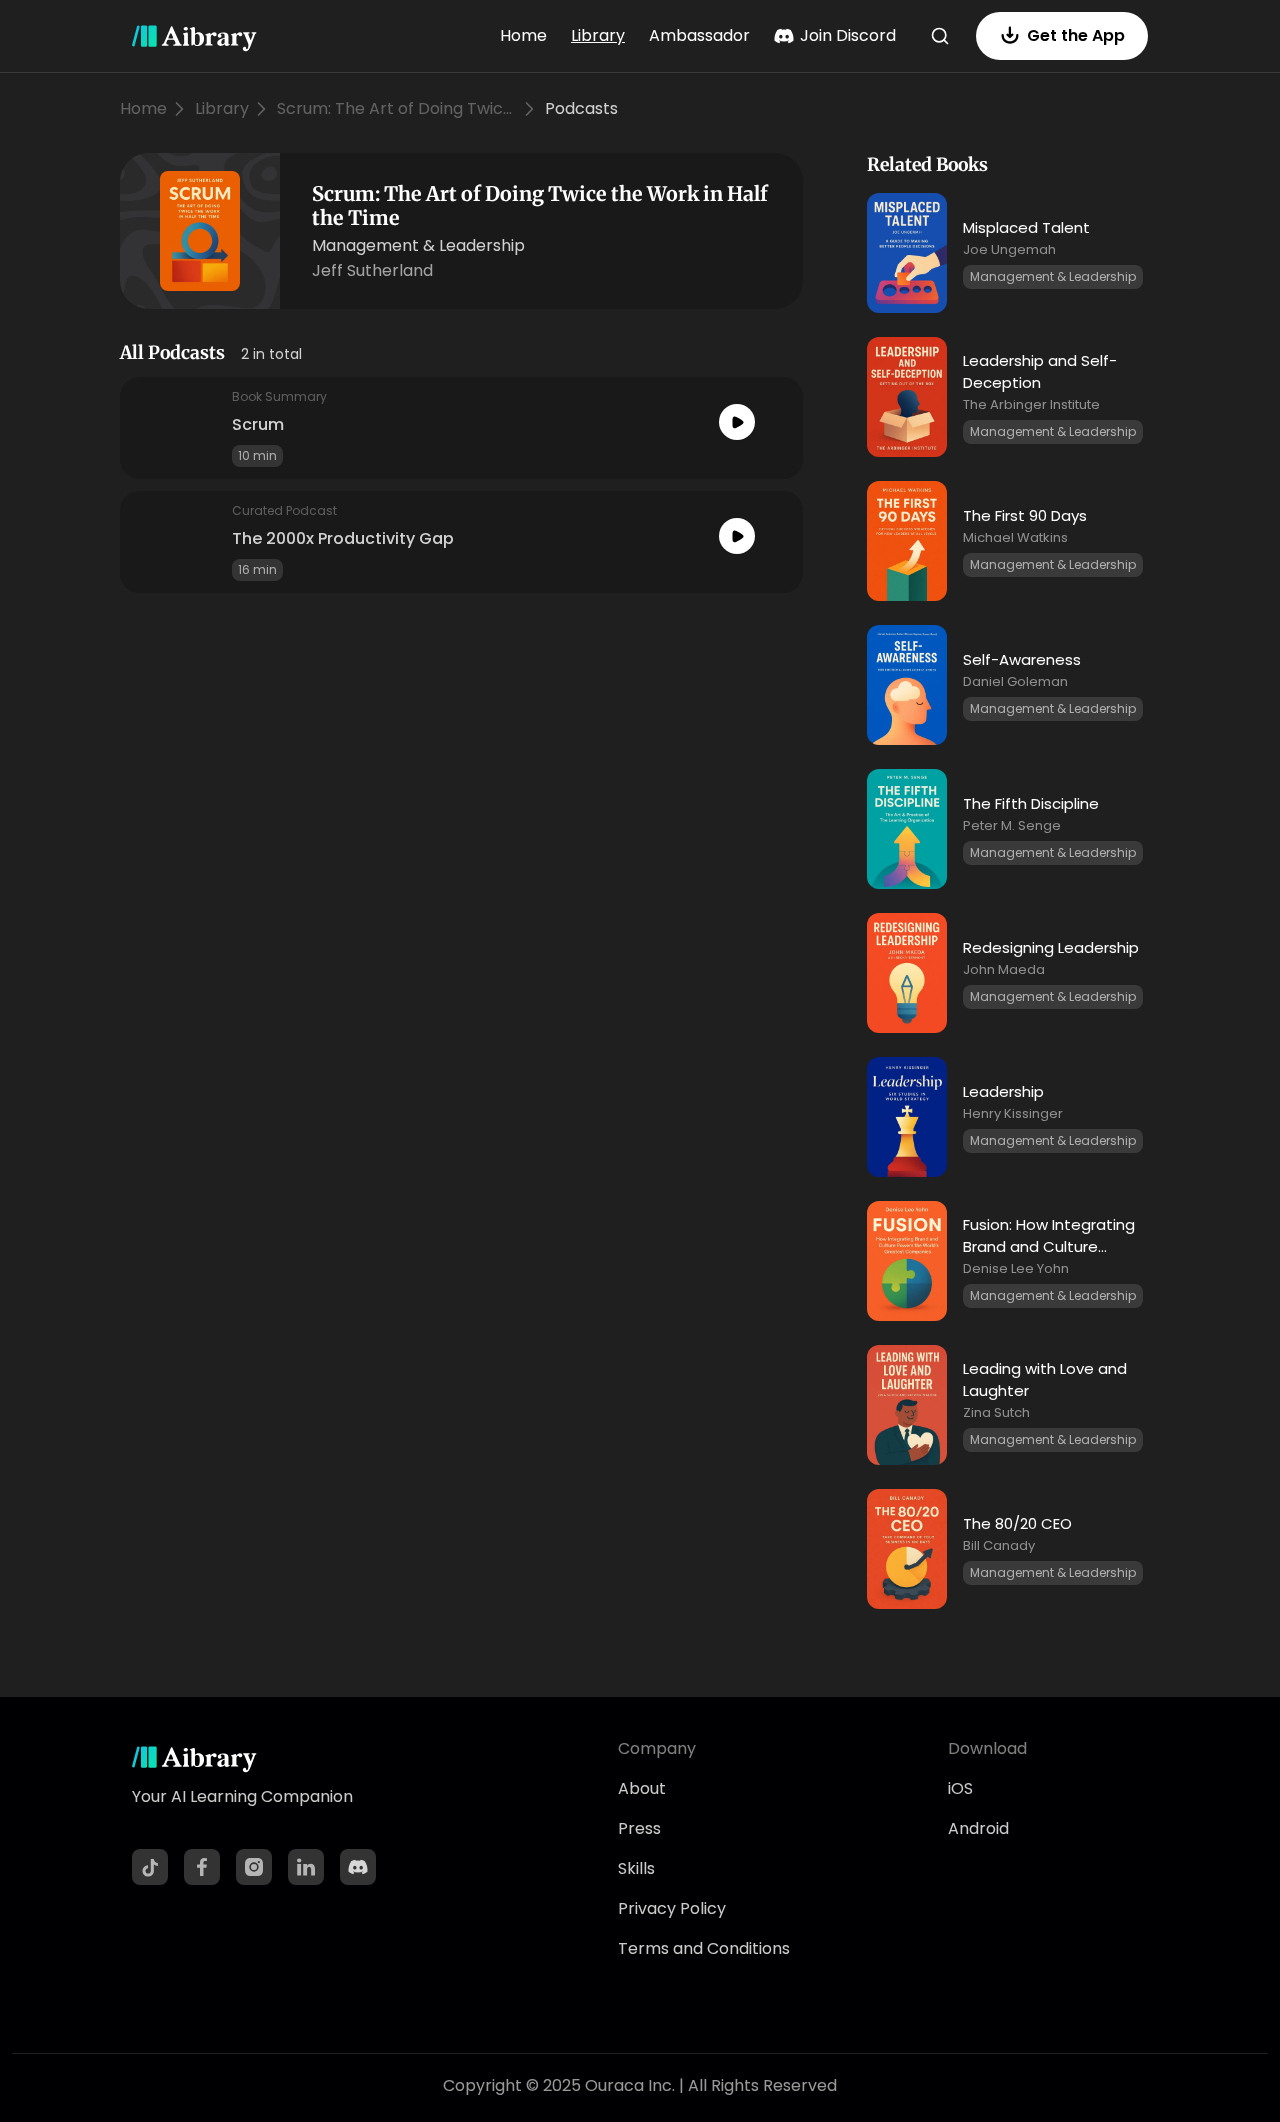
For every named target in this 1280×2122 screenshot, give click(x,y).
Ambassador (699, 35)
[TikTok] (150, 1867)
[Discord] (358, 1867)
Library (598, 35)
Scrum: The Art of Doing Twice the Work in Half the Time (397, 108)
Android (978, 1828)
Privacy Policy (672, 1908)
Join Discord (848, 35)
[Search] (940, 36)
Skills (636, 1868)
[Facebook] (202, 1867)
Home (523, 35)
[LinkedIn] (306, 1867)
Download (987, 1748)
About (642, 1788)
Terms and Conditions (704, 1948)
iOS (960, 1788)
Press (639, 1828)
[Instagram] (254, 1867)
